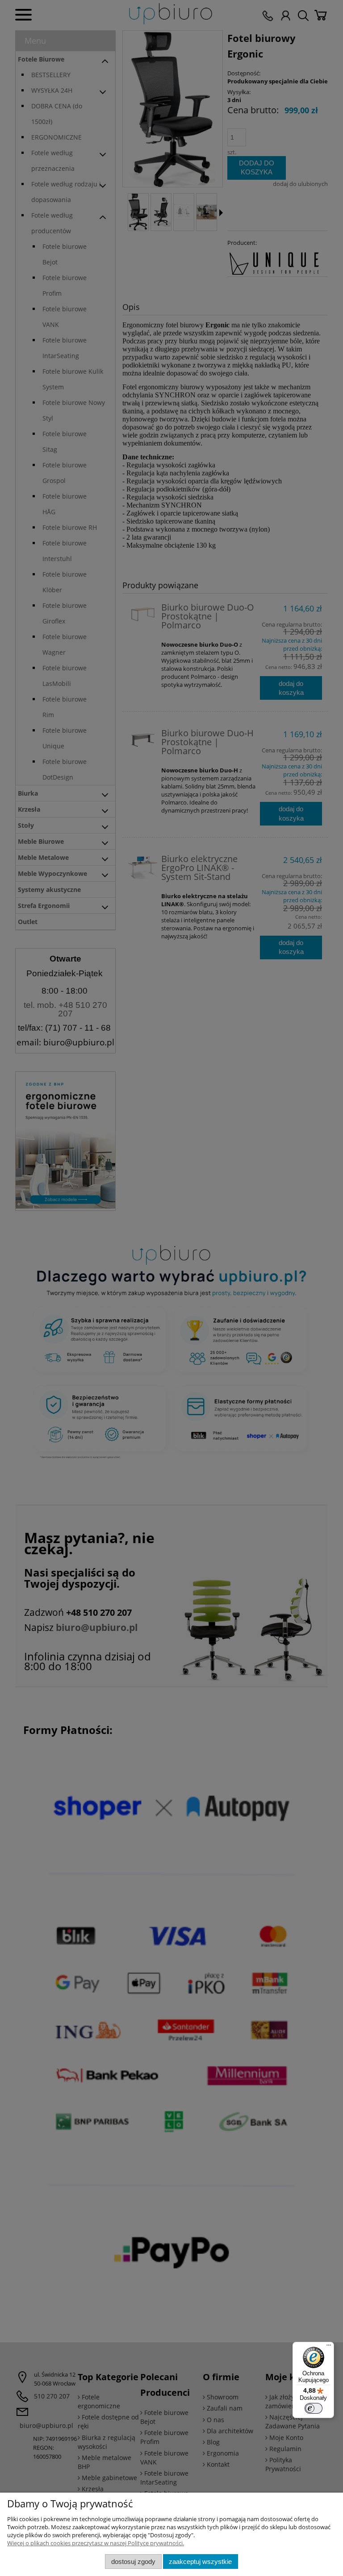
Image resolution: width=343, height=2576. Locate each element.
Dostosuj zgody (133, 2562)
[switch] (314, 2408)
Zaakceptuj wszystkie (200, 2562)
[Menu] (329, 2347)
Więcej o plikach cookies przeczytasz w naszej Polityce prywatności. (96, 2543)
